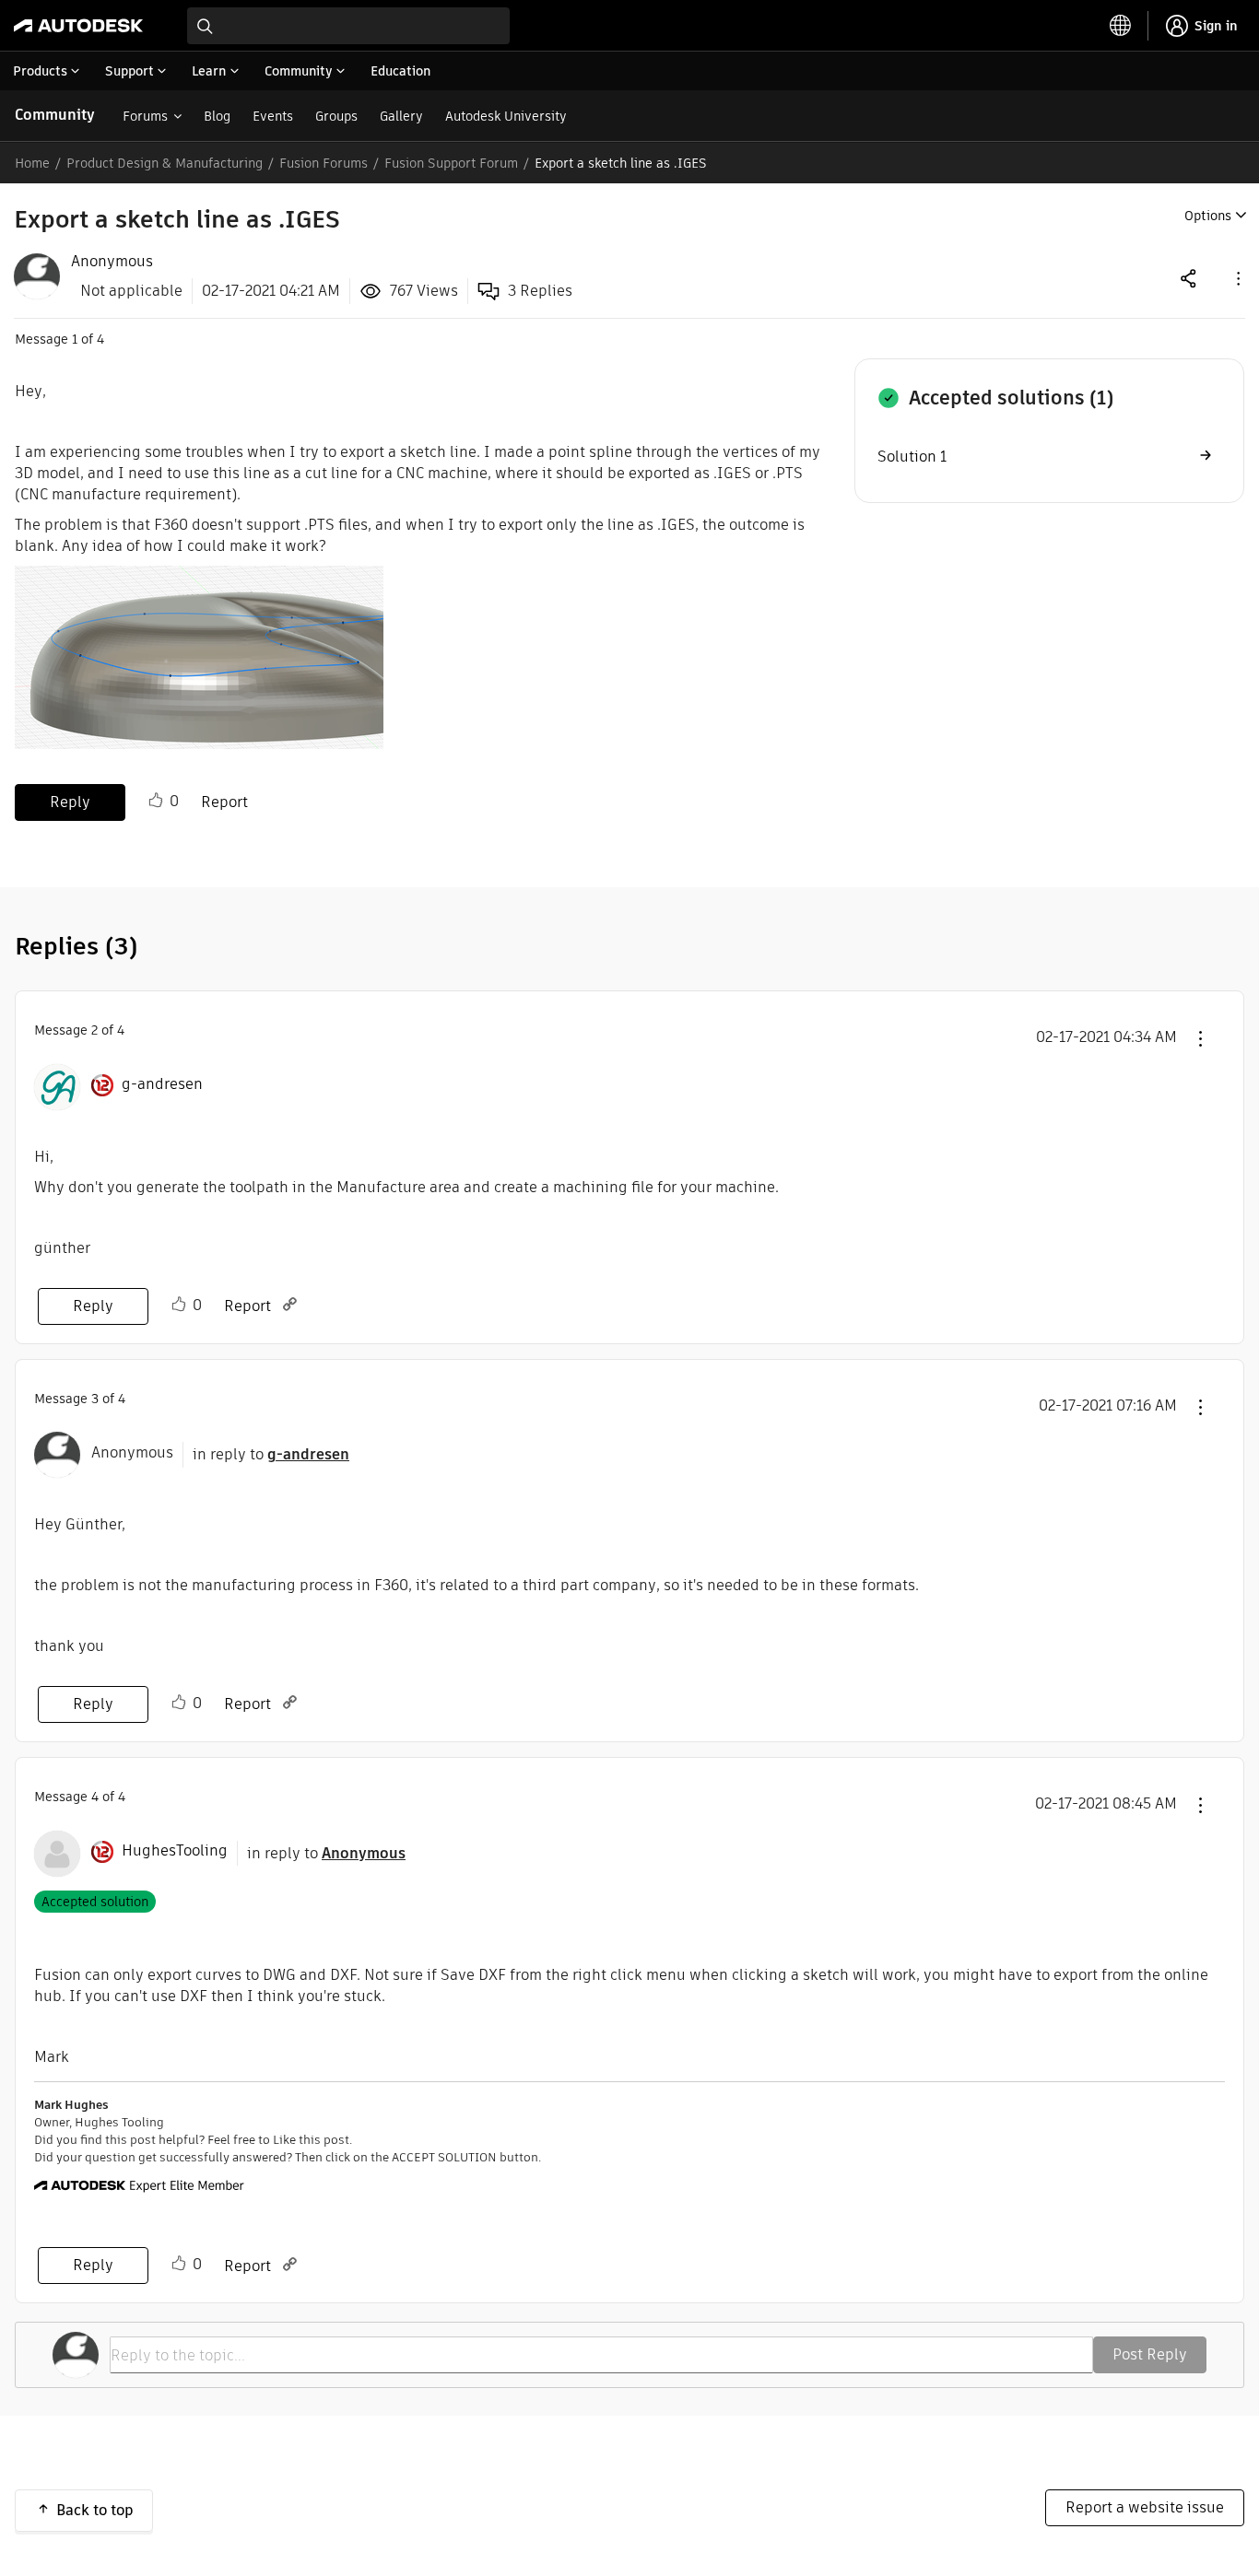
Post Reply (1150, 2354)
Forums (145, 116)
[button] (1237, 278)
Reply (70, 802)
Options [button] (1208, 216)
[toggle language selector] (1121, 26)
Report (224, 802)
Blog (217, 116)
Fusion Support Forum (451, 163)
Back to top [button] (95, 2510)
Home (32, 163)
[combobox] (348, 26)
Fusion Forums (324, 163)
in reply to (271, 1454)
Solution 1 (912, 457)
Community (55, 115)
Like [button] (156, 801)
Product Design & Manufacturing (165, 163)
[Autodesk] (78, 26)
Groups (336, 116)
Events (273, 116)
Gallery (401, 116)
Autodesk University (506, 116)
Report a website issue (1145, 2507)
